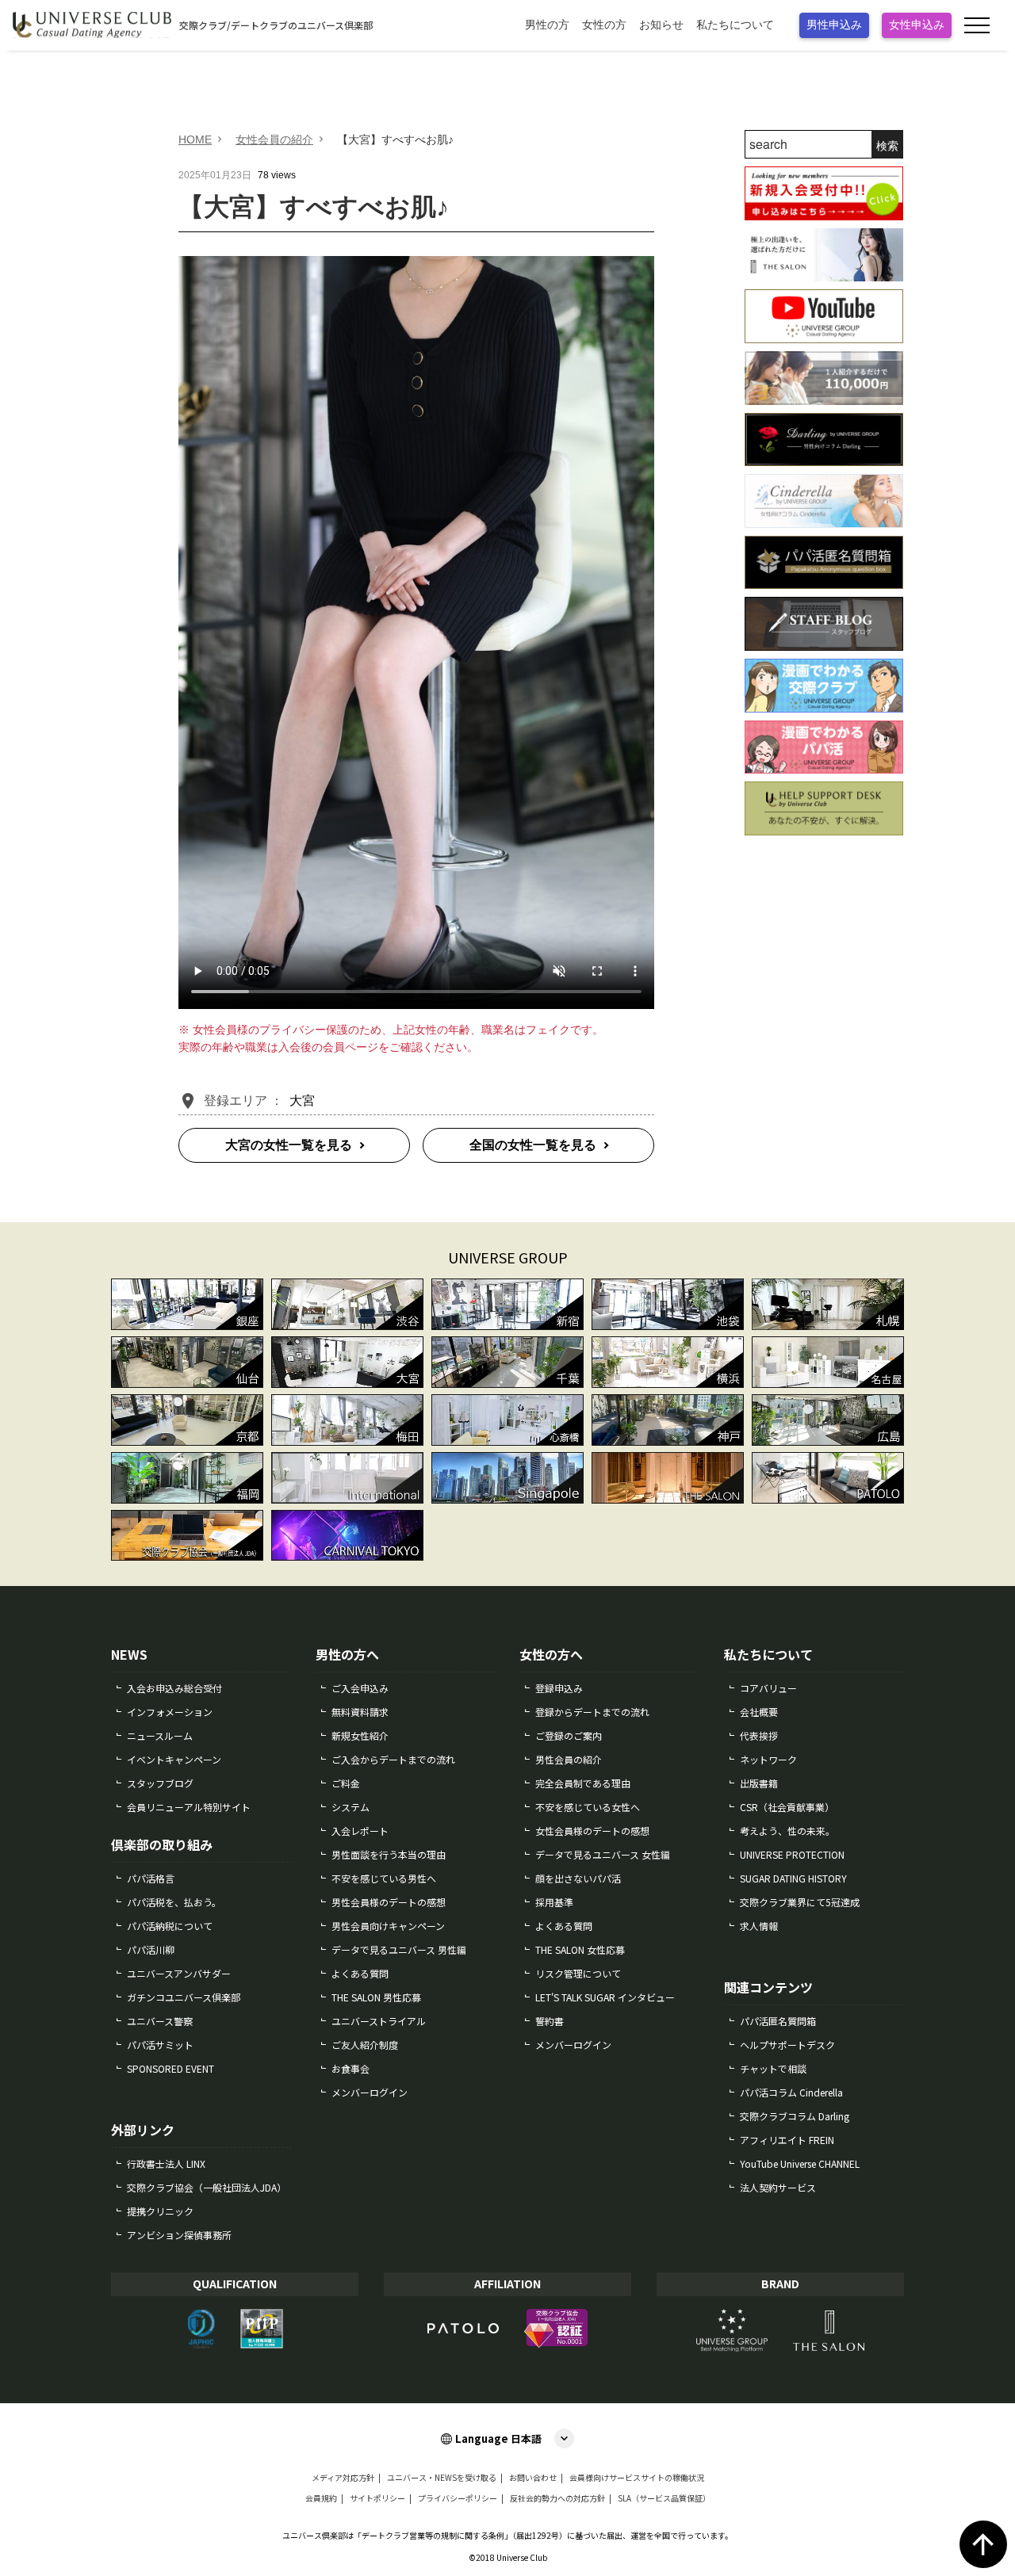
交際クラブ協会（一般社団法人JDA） (207, 2187)
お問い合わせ (533, 2478)
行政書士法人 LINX (166, 2163)
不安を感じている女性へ (588, 1807)
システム (350, 1807)
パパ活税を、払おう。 (174, 1902)
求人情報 (759, 1926)
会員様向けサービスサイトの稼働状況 (637, 2478)
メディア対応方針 (343, 2478)
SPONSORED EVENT (170, 2068)
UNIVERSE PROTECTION (792, 1854)
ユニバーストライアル (379, 2021)
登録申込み (559, 1688)
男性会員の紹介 (569, 1759)
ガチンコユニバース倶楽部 (184, 1997)
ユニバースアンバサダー (179, 1973)
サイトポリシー (377, 2498)
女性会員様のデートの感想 (592, 1831)
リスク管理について (578, 1973)
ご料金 (346, 1783)
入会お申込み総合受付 (174, 1688)
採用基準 (554, 1902)
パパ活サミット (160, 2045)
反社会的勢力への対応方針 (557, 2498)
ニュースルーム (160, 1735)
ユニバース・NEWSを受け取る (442, 2478)
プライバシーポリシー (458, 2498)
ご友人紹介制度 (365, 2045)
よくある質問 (360, 1973)
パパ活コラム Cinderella (791, 2092)
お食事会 (350, 2068)
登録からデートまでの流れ (592, 1712)
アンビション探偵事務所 (179, 2235)
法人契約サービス (778, 2187)
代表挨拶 (759, 1735)
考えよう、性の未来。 (787, 1831)
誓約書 (550, 2021)
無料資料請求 (360, 1712)
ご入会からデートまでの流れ (393, 1759)
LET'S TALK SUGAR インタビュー (605, 1997)
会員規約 (321, 2498)
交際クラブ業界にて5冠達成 (800, 1902)
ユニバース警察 (160, 2021)
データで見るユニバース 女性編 (603, 1854)
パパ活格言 (151, 1878)
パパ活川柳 (151, 1949)
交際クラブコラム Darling (795, 2116)
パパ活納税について (170, 1926)
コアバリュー (768, 1688)
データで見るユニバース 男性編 (399, 1949)
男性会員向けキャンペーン (388, 1926)
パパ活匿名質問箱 (778, 2021)
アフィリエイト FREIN (787, 2140)
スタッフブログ (160, 1783)
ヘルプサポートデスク (787, 2045)
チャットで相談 (773, 2068)
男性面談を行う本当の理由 (389, 1854)
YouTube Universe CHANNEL (800, 2163)
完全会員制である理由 (583, 1783)
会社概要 (759, 1712)
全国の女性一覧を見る (533, 1145)
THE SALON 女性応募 (580, 1949)
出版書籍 (759, 1783)
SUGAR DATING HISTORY (793, 1878)
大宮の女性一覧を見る (289, 1145)
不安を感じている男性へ (384, 1878)
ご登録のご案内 (569, 1735)
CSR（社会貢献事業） (787, 1807)
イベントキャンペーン (174, 1759)
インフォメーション (170, 1712)
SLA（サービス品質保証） (664, 2498)
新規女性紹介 (360, 1735)
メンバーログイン (370, 2092)
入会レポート (360, 1831)
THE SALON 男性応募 (376, 1997)
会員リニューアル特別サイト (189, 1807)
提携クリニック (160, 2211)
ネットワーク (768, 1759)
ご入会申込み (360, 1688)
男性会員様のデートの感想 (389, 1902)
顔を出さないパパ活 (578, 1878)
